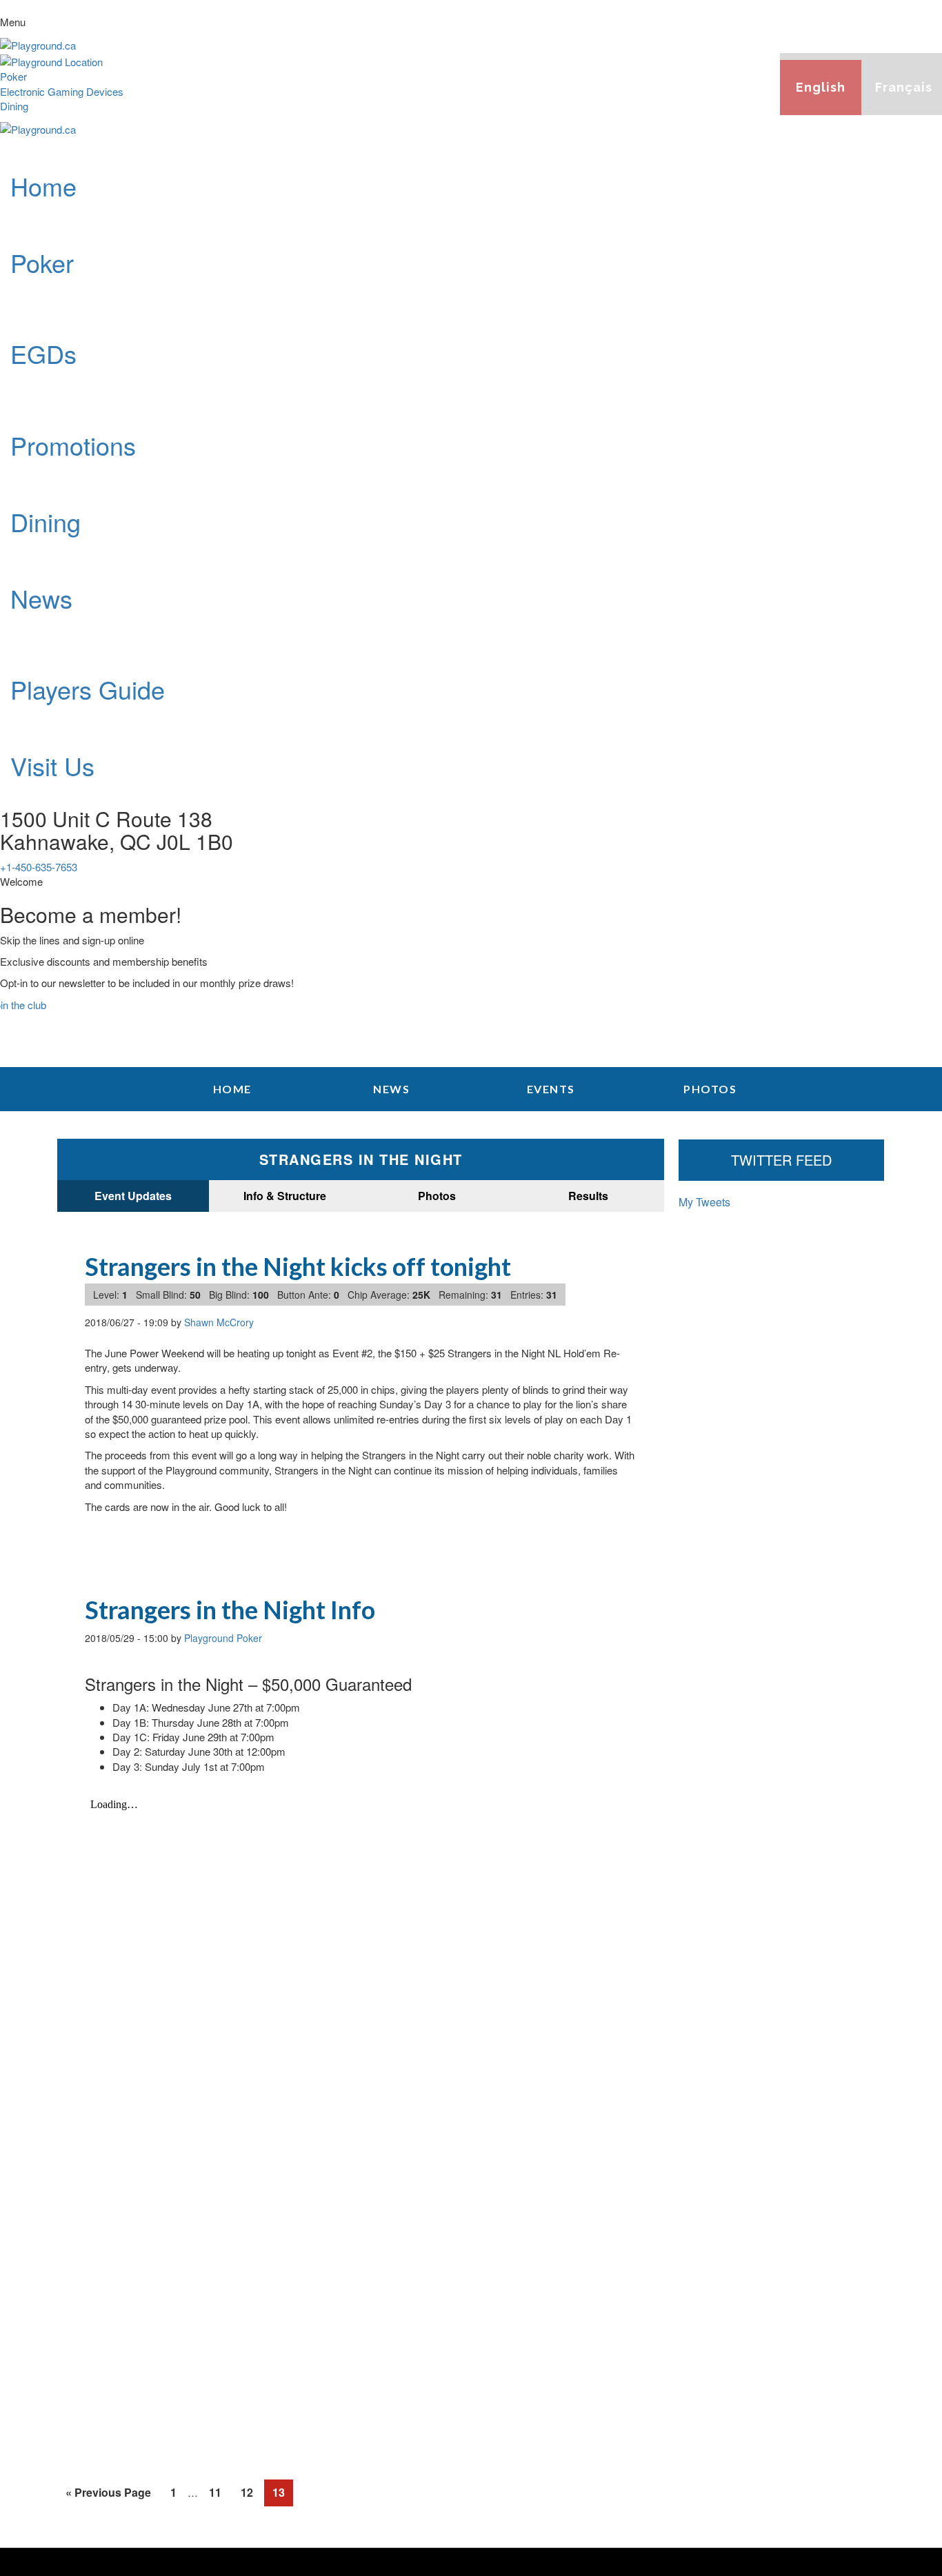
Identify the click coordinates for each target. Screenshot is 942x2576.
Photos (437, 1196)
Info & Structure (285, 1196)
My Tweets (704, 1202)
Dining (14, 106)
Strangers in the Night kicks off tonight (298, 1266)
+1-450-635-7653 (39, 867)
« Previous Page (108, 2492)
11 (215, 2495)
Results (588, 1196)
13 (279, 2495)
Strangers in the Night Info (230, 1610)
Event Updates (133, 1196)
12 (247, 2495)
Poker (13, 76)
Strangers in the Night (361, 1159)
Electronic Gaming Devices (62, 91)
